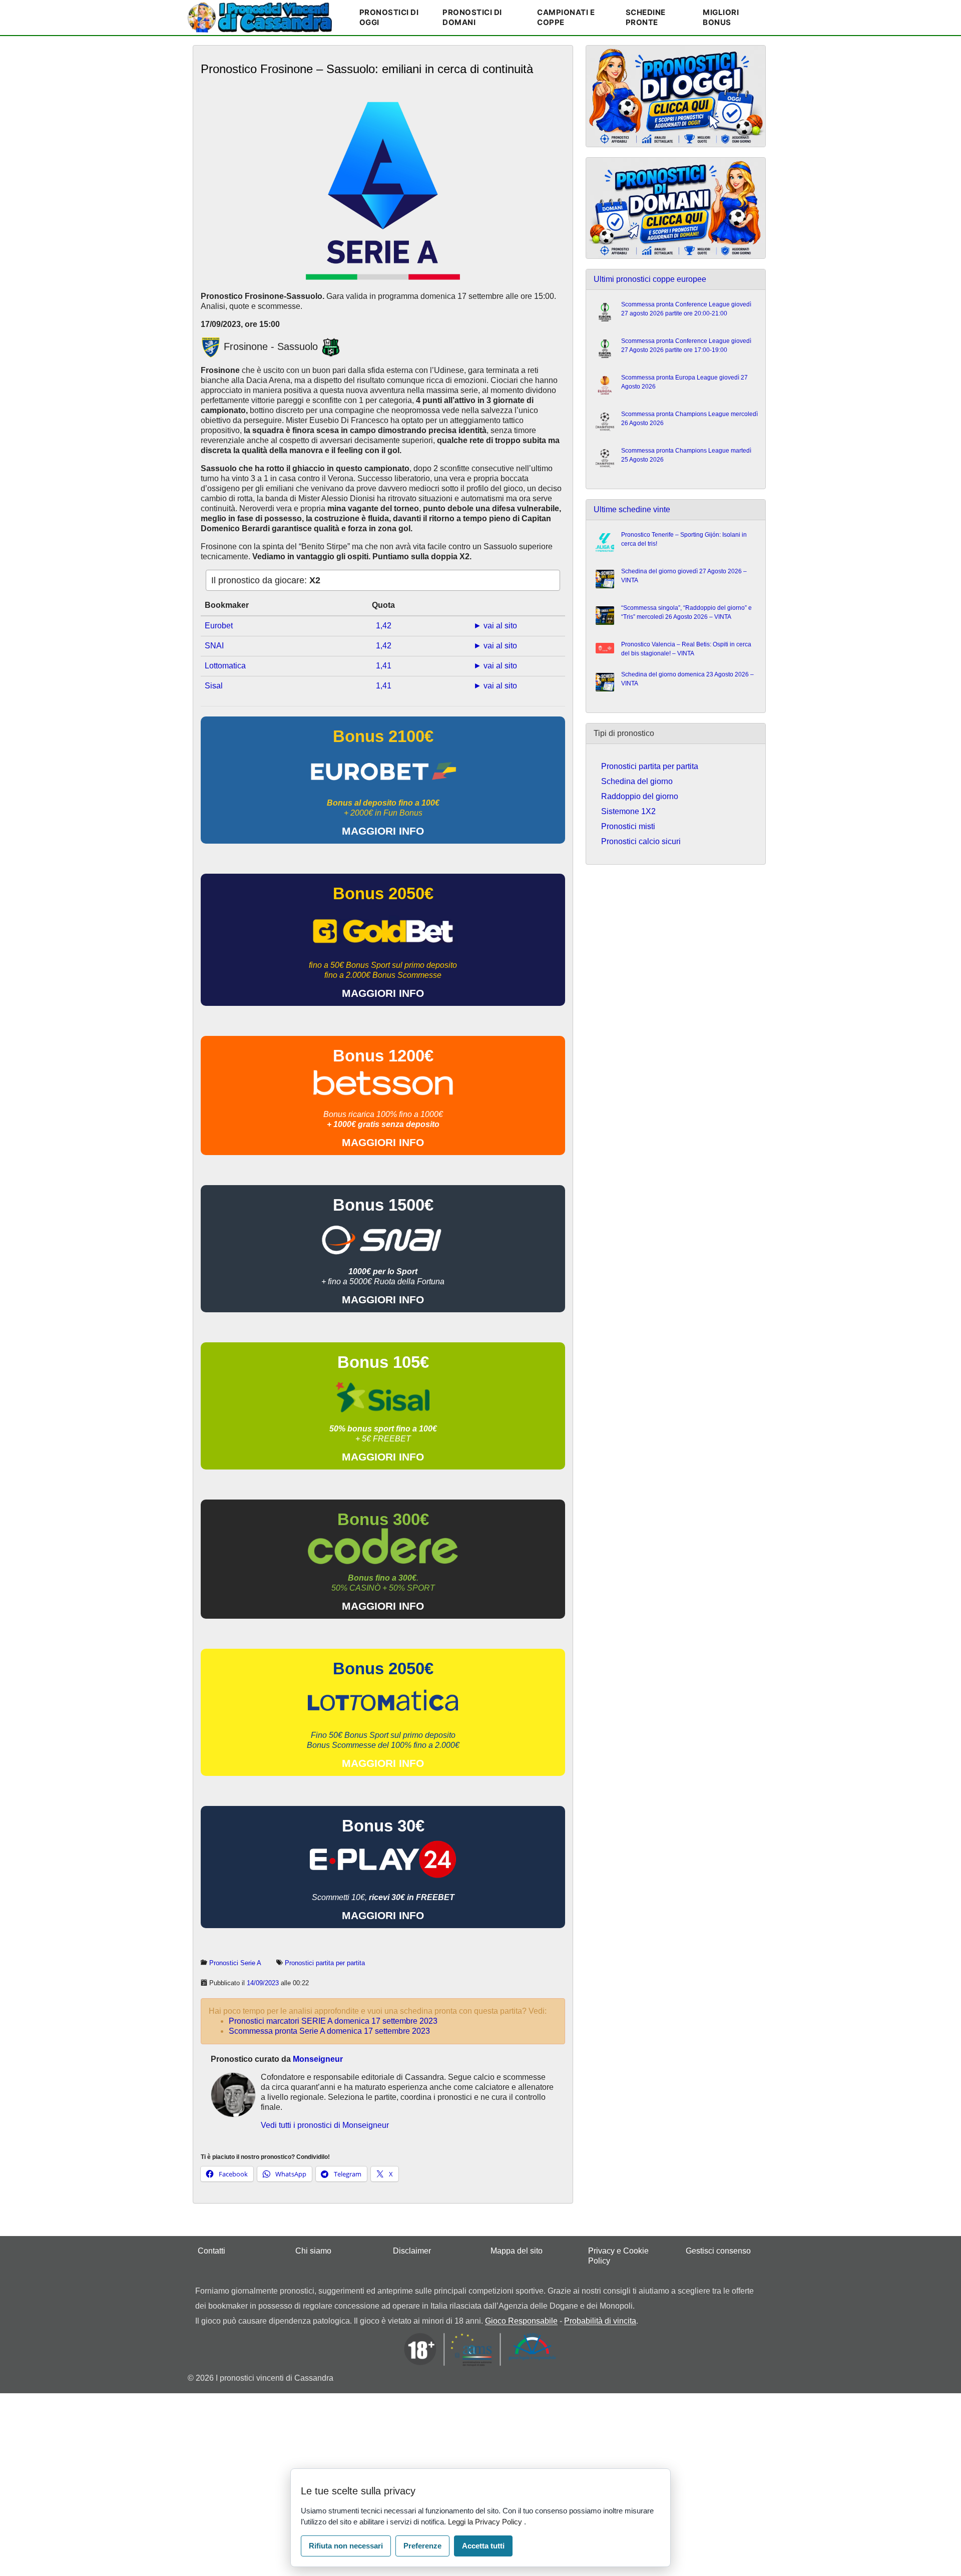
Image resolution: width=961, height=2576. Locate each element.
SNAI (214, 646)
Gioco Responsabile (521, 2321)
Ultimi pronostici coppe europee (650, 279)
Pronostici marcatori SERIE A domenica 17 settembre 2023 (333, 2021)
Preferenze (422, 2546)
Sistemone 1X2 (628, 811)
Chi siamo (313, 2251)
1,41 (384, 666)
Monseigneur (318, 2059)
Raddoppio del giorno (640, 796)
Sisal (214, 686)
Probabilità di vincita (600, 2321)
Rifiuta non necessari (346, 2546)
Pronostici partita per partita (325, 1963)
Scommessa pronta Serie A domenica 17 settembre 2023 (329, 2031)
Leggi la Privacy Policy (486, 2522)
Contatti (211, 2251)
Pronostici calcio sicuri (641, 841)
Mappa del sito (517, 2251)
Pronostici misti (628, 826)
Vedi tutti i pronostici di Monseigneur (325, 2125)
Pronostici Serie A (235, 1963)
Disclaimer (412, 2251)
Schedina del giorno (637, 781)
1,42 (384, 626)
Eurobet (219, 626)
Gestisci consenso (718, 2251)
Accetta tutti (483, 2546)
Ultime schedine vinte (632, 509)
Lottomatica (225, 666)
